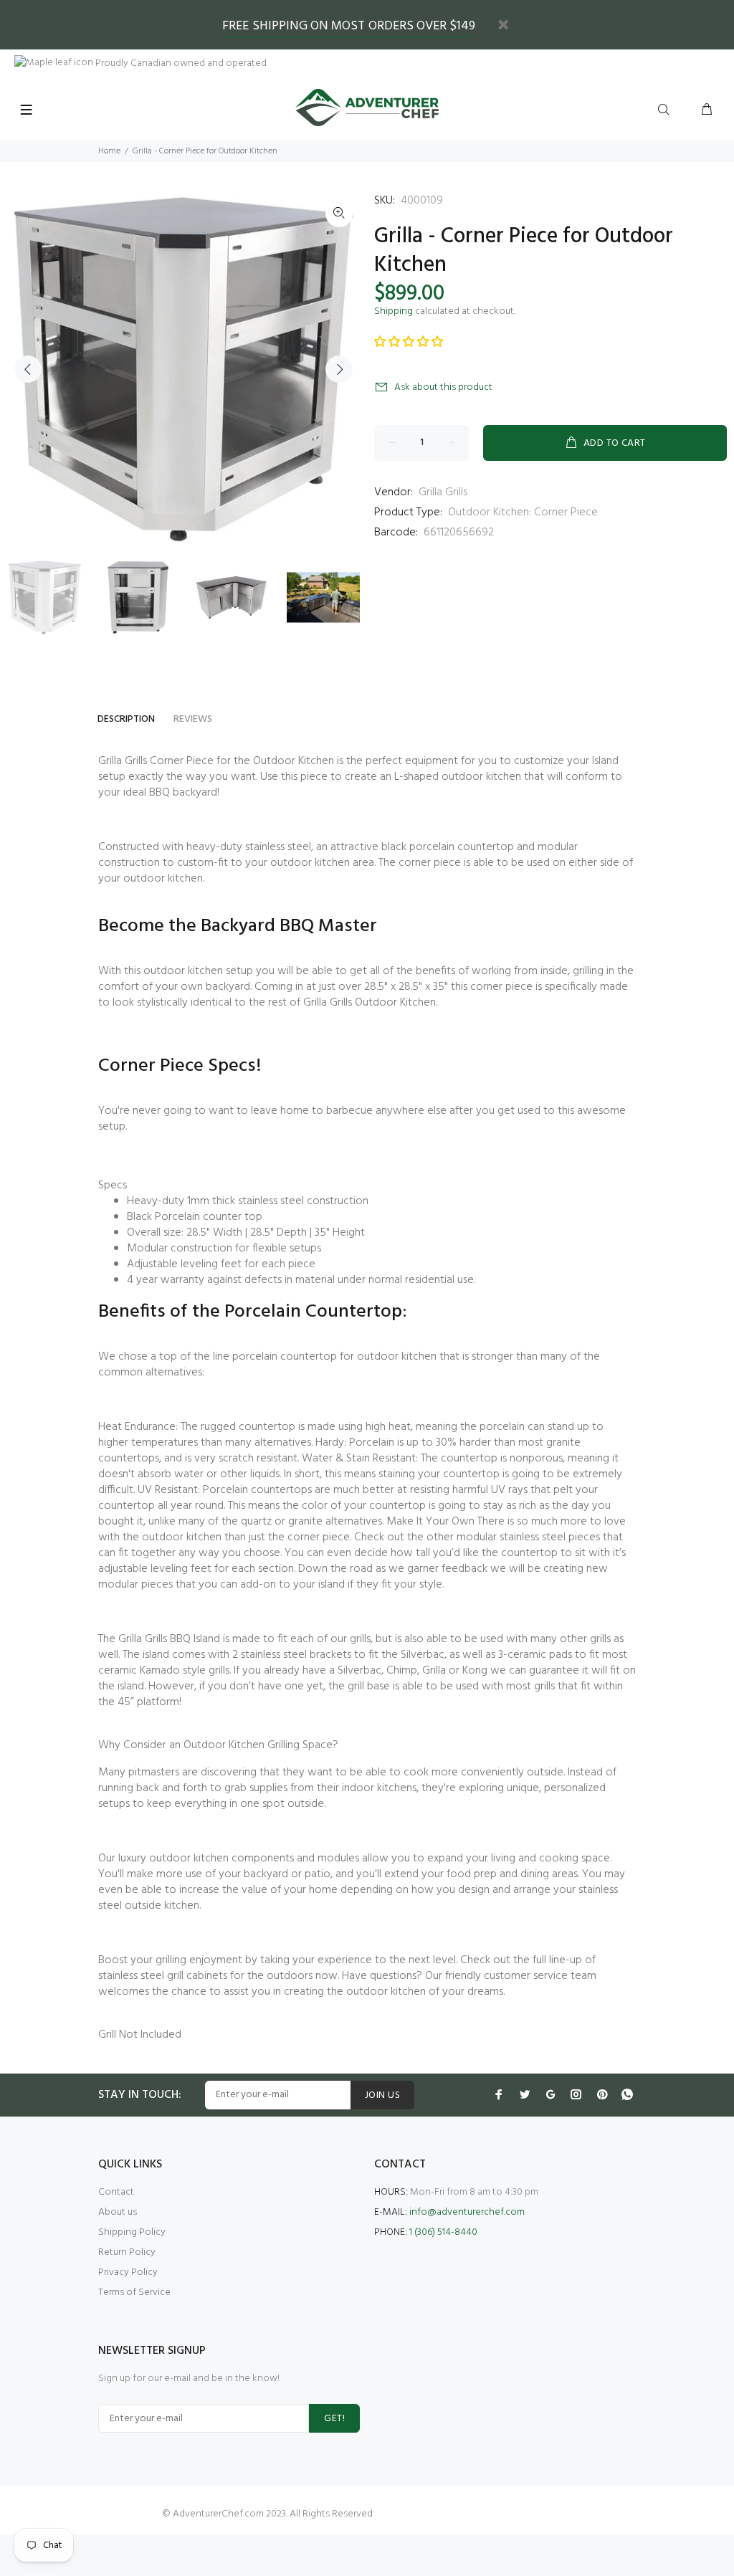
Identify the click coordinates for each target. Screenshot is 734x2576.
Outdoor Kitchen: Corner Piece (523, 512)
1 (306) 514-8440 (443, 2232)
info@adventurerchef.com (467, 2212)
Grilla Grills (443, 492)
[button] (409, 343)
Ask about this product (443, 387)
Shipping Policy (132, 2232)
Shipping (394, 311)
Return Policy (127, 2252)
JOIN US (382, 2095)
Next (339, 369)
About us (118, 2212)
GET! (334, 2419)
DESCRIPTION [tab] (126, 719)
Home (109, 151)
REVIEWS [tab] (193, 719)
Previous (28, 369)
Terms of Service (134, 2293)
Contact (116, 2192)
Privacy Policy (128, 2272)
